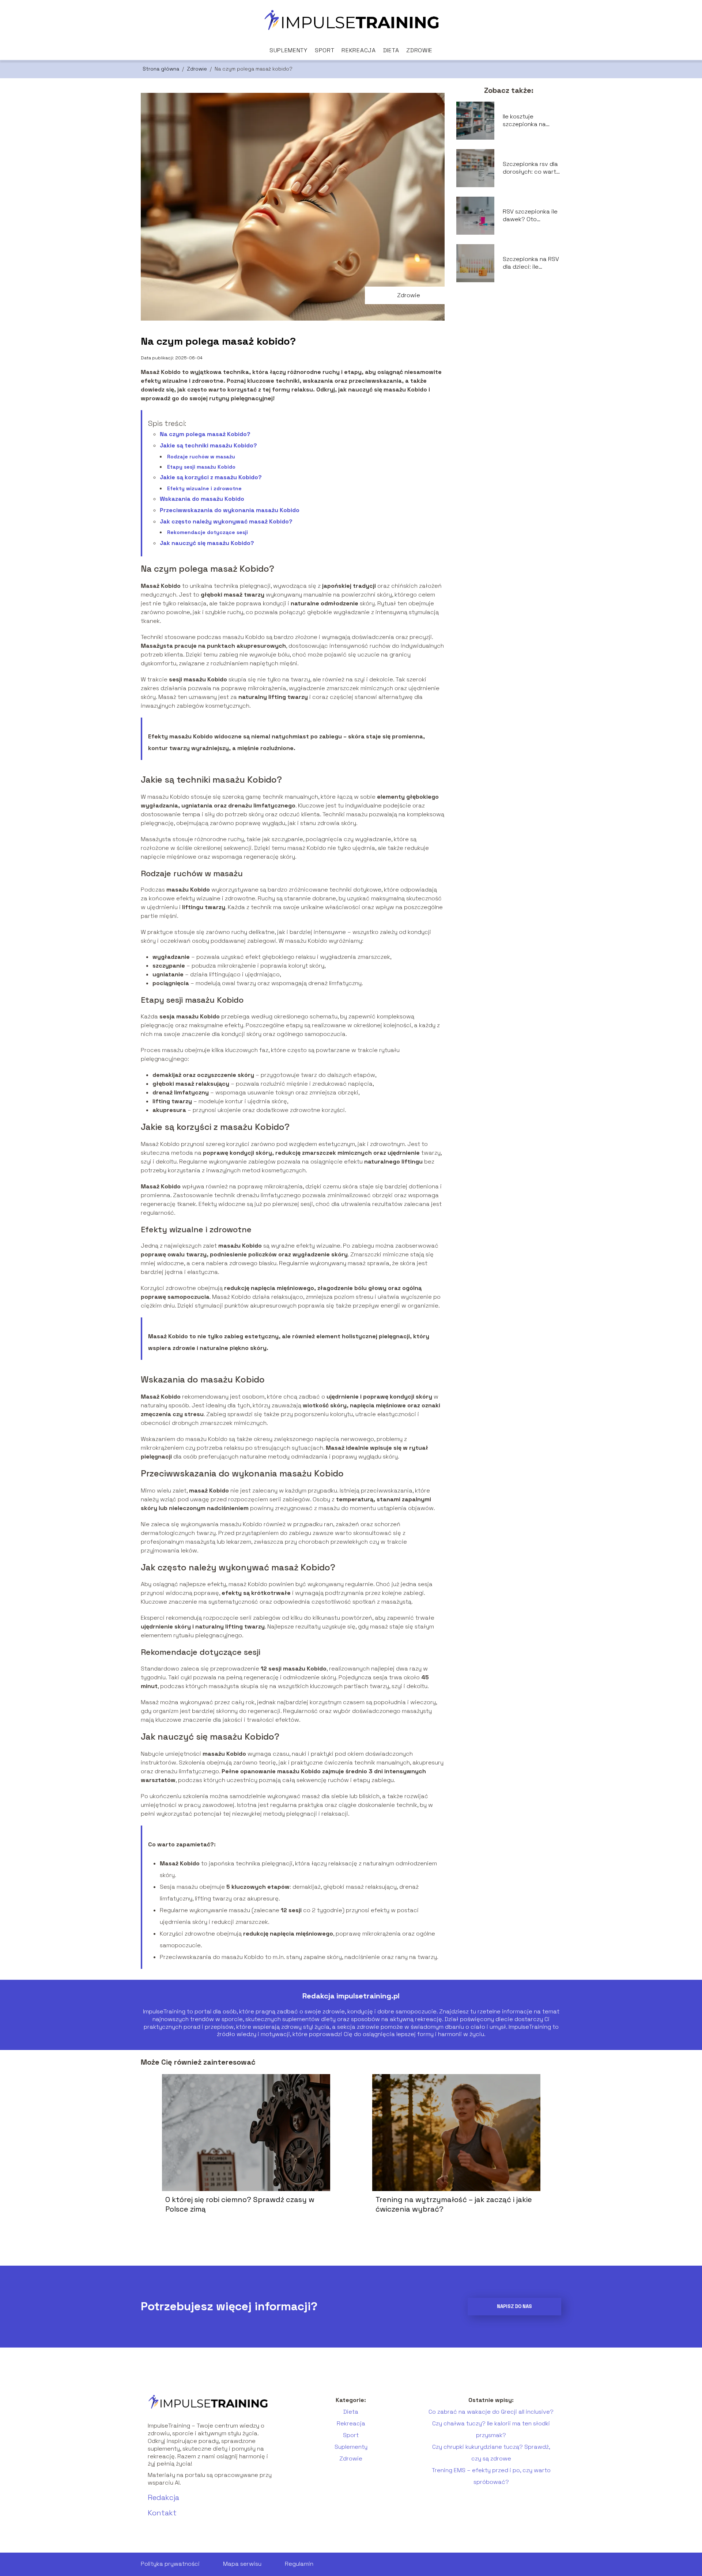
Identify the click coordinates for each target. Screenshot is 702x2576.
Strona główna (162, 69)
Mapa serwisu (242, 2564)
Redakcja (163, 2497)
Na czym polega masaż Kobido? (205, 434)
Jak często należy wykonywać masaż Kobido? (226, 521)
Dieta (391, 50)
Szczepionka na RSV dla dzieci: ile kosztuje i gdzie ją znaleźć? (531, 263)
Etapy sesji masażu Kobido (201, 467)
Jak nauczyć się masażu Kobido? (207, 543)
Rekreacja (358, 50)
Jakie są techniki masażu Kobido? (208, 445)
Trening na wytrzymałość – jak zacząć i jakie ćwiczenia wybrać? (454, 2204)
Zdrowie (419, 50)
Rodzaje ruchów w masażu (201, 457)
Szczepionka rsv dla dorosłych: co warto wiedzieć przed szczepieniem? (531, 168)
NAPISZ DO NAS (514, 2306)
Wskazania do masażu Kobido (202, 499)
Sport (325, 50)
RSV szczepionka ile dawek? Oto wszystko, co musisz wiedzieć (531, 216)
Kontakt (162, 2513)
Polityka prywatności (170, 2564)
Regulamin (299, 2564)
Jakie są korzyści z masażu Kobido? (211, 477)
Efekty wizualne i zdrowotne (204, 488)
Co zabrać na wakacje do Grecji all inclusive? (491, 2412)
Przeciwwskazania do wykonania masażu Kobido (230, 510)
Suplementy (288, 50)
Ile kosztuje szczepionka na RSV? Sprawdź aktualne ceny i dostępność (524, 121)
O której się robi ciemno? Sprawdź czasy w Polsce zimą (240, 2204)
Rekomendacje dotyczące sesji (207, 532)
